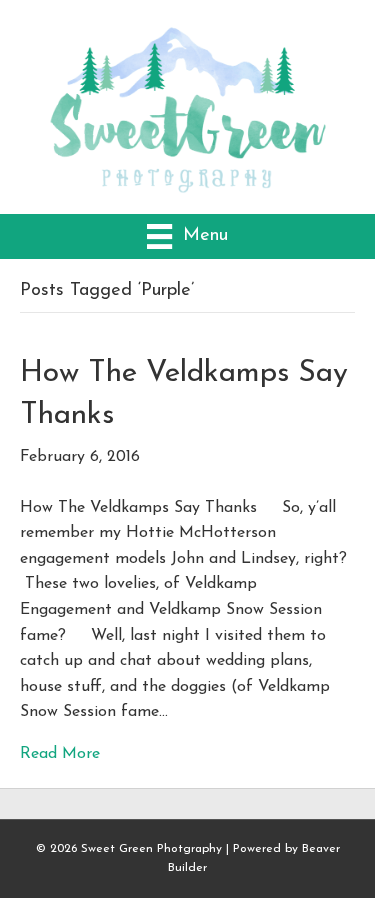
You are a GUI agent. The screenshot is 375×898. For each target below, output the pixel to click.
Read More (60, 754)
